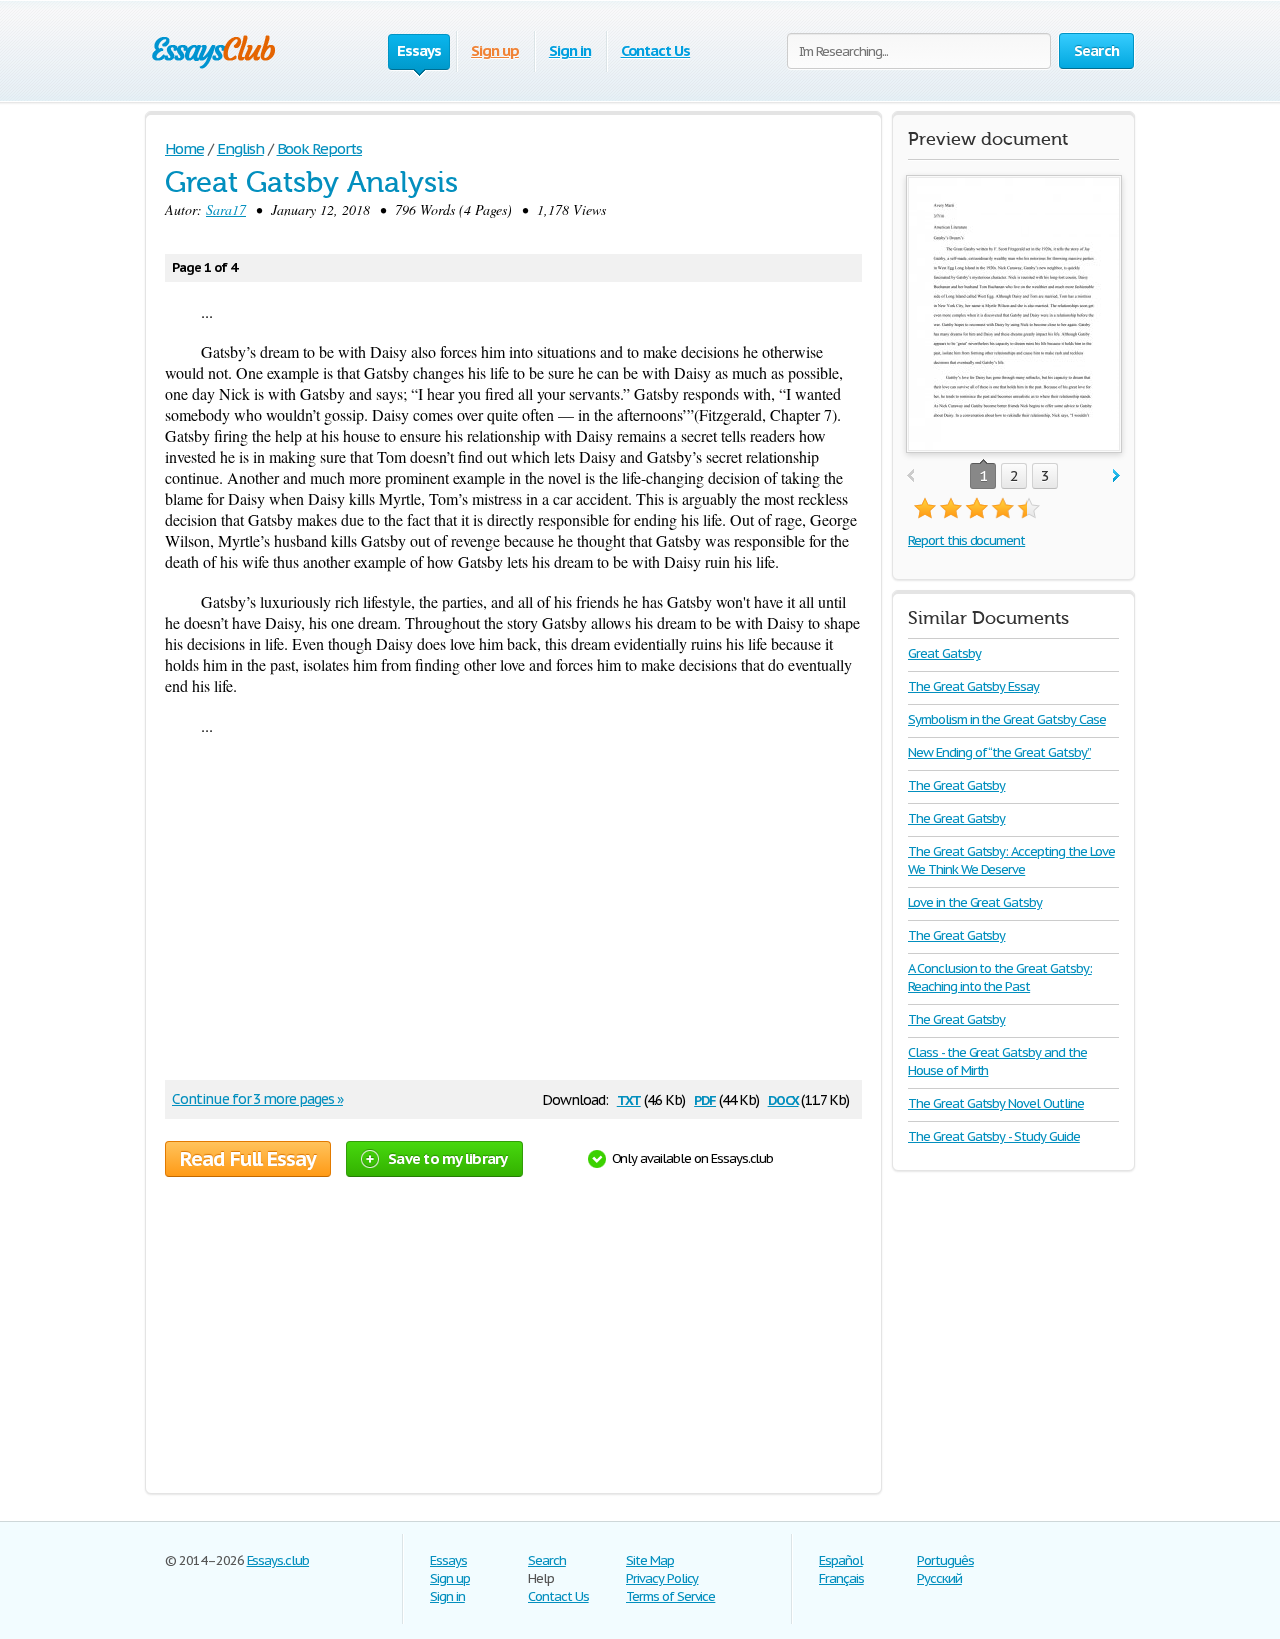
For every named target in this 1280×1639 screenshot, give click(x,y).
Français (841, 1578)
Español (841, 1560)
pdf (705, 1098)
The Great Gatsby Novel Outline (996, 1103)
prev (910, 476)
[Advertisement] (504, 915)
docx (783, 1098)
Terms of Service (670, 1596)
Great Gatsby (944, 653)
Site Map (650, 1560)
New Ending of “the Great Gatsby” (999, 752)
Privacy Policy (662, 1578)
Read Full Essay (248, 1159)
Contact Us (656, 50)
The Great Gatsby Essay (973, 686)
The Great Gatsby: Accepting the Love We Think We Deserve (1011, 860)
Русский (939, 1578)
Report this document (966, 540)
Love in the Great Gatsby (975, 902)
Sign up (495, 50)
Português (945, 1560)
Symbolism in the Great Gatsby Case (1007, 719)
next (1116, 476)
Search (547, 1560)
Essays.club (278, 1560)
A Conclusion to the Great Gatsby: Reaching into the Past (1000, 977)
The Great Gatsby (956, 785)
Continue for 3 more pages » (257, 1099)
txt (629, 1098)
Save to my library (448, 1158)
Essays (448, 1560)
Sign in (570, 50)
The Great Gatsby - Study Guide (994, 1136)
